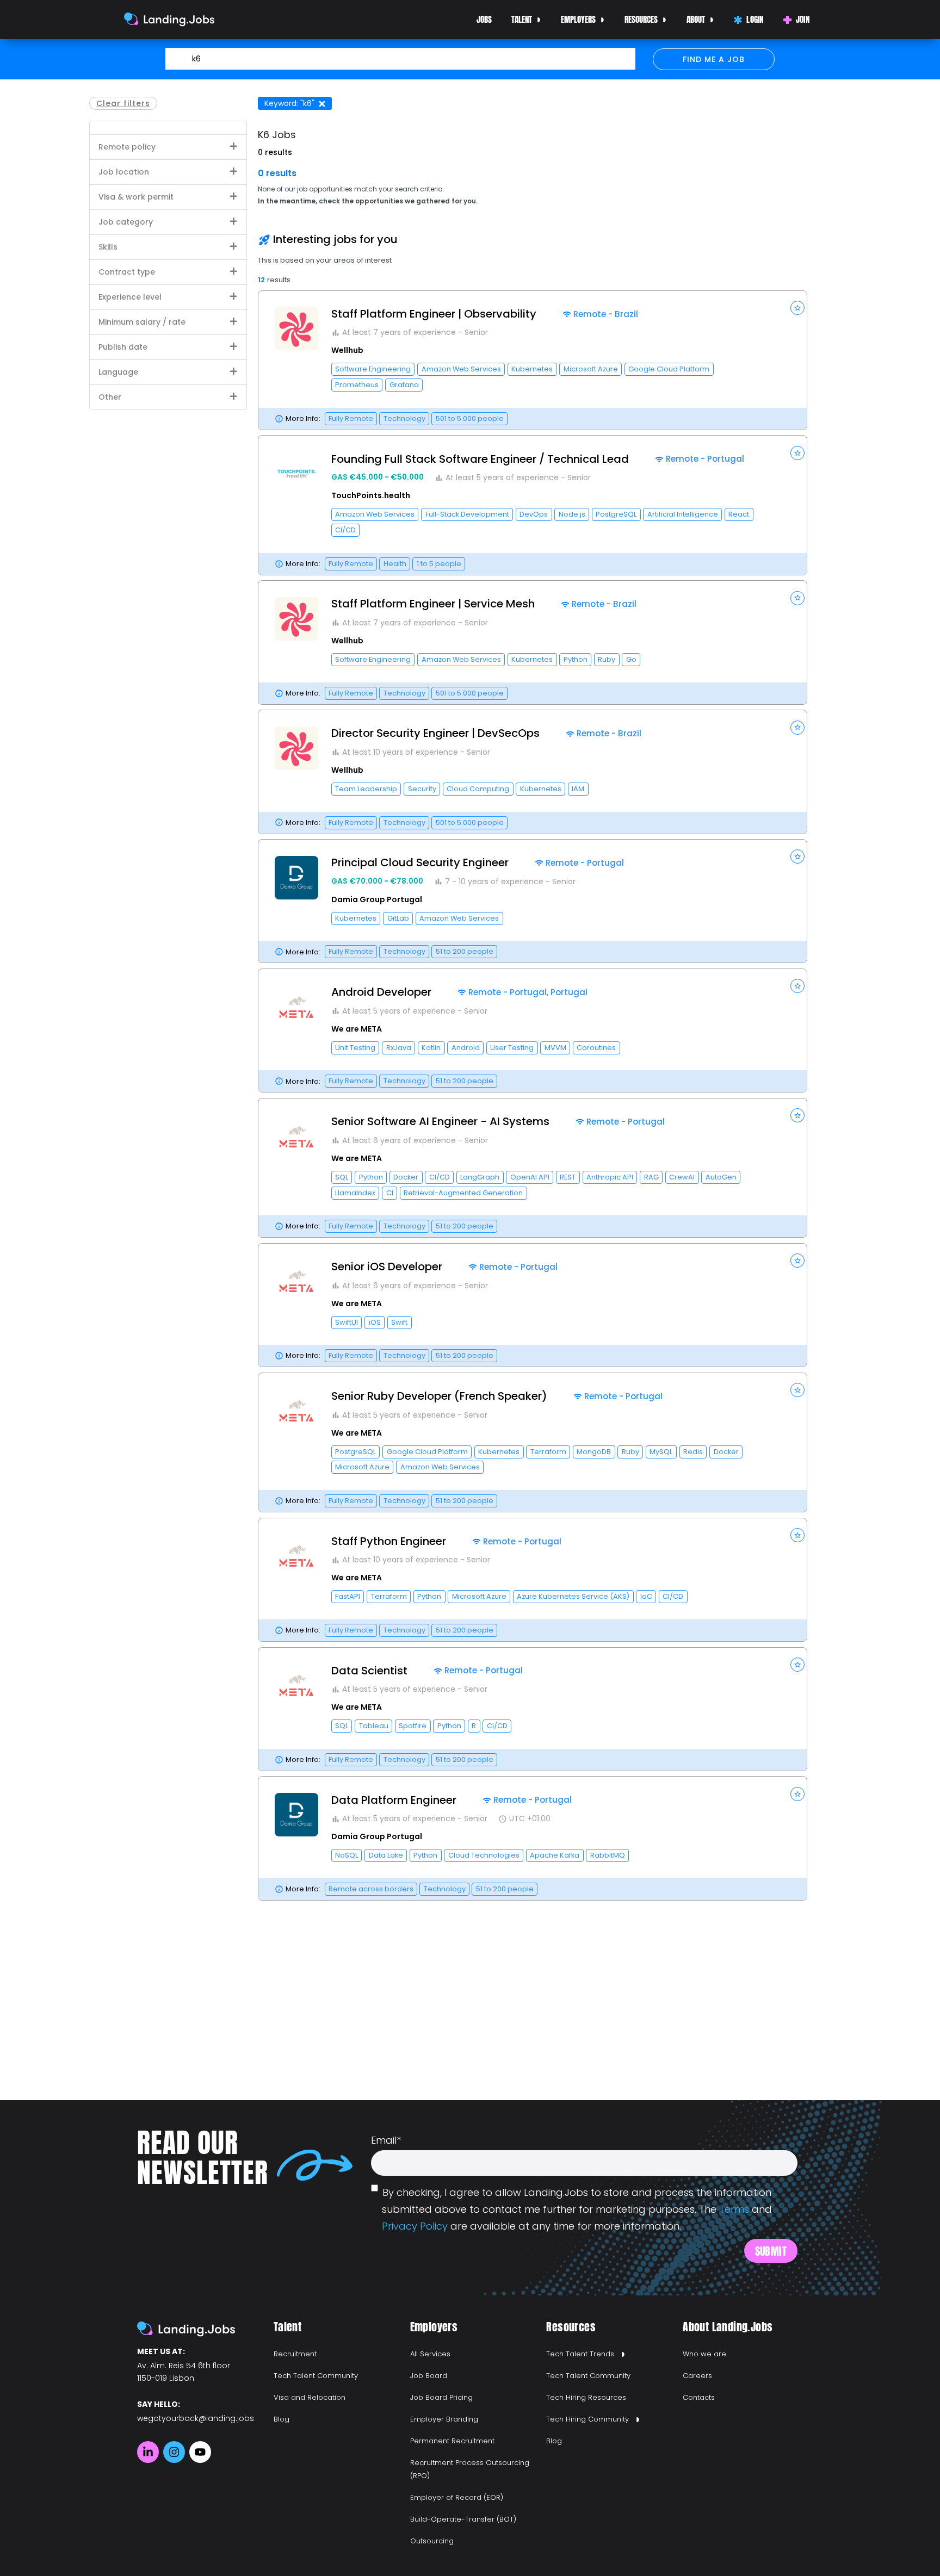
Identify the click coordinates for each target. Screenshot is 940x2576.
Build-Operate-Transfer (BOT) (463, 2519)
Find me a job (714, 59)
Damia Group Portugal (377, 899)
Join (803, 19)
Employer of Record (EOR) (457, 2497)
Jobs (484, 19)
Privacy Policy (415, 2226)
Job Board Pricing (441, 2397)
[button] (533, 360)
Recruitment (295, 2354)
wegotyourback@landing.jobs (196, 2418)
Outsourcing (432, 2541)
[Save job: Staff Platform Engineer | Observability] (797, 308)
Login (755, 19)
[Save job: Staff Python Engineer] (797, 1535)
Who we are (704, 2354)
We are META (357, 1029)
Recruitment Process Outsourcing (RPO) (470, 2469)
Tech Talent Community (316, 2376)
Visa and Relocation (310, 2397)
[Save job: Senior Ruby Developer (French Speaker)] (797, 1390)
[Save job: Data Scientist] (797, 1665)
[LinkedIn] (148, 2452)
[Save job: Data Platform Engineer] (797, 1794)
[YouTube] (200, 2452)
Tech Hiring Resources (586, 2397)
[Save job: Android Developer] (797, 986)
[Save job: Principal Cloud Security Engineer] (797, 856)
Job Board (429, 2376)
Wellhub (347, 350)
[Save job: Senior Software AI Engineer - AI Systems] (797, 1115)
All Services (430, 2354)
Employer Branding (444, 2419)
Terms (734, 2209)
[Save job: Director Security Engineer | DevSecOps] (797, 728)
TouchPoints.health (371, 495)
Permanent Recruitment (452, 2441)
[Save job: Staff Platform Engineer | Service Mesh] (797, 598)
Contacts (699, 2397)
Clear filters (123, 103)
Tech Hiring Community (587, 2419)
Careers (697, 2376)
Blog (282, 2419)
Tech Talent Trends (580, 2354)
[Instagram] (174, 2452)
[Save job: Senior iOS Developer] (797, 1261)
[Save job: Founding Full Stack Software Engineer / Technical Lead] (797, 453)
